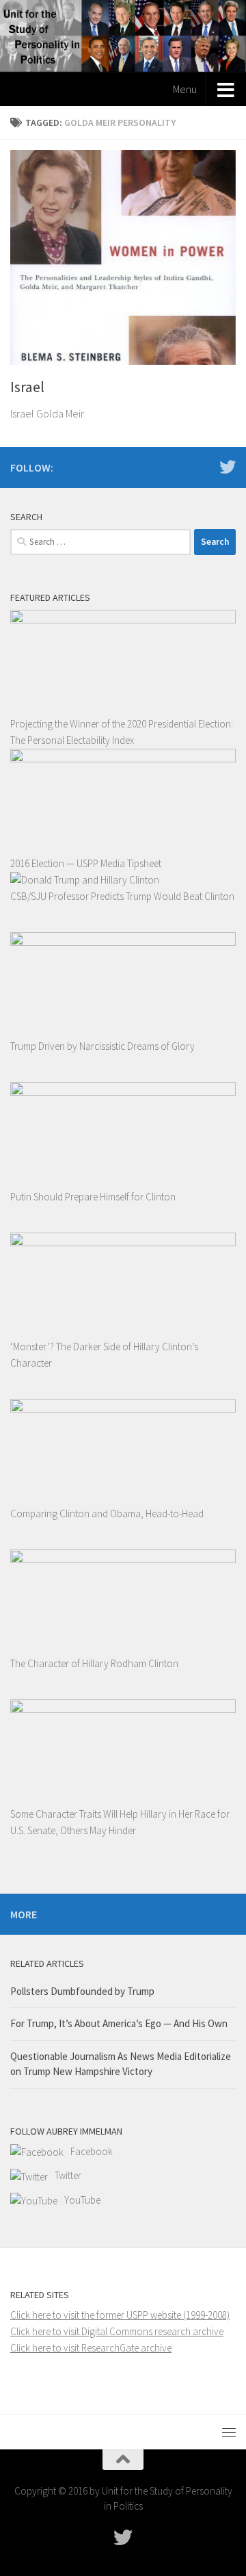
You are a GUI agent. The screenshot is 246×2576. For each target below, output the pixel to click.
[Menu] (229, 2432)
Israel (27, 387)
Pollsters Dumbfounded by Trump (82, 1991)
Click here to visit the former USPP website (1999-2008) (120, 2315)
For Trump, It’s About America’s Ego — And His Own (119, 2023)
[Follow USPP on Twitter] (228, 467)
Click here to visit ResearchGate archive (91, 2348)
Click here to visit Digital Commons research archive (117, 2331)
